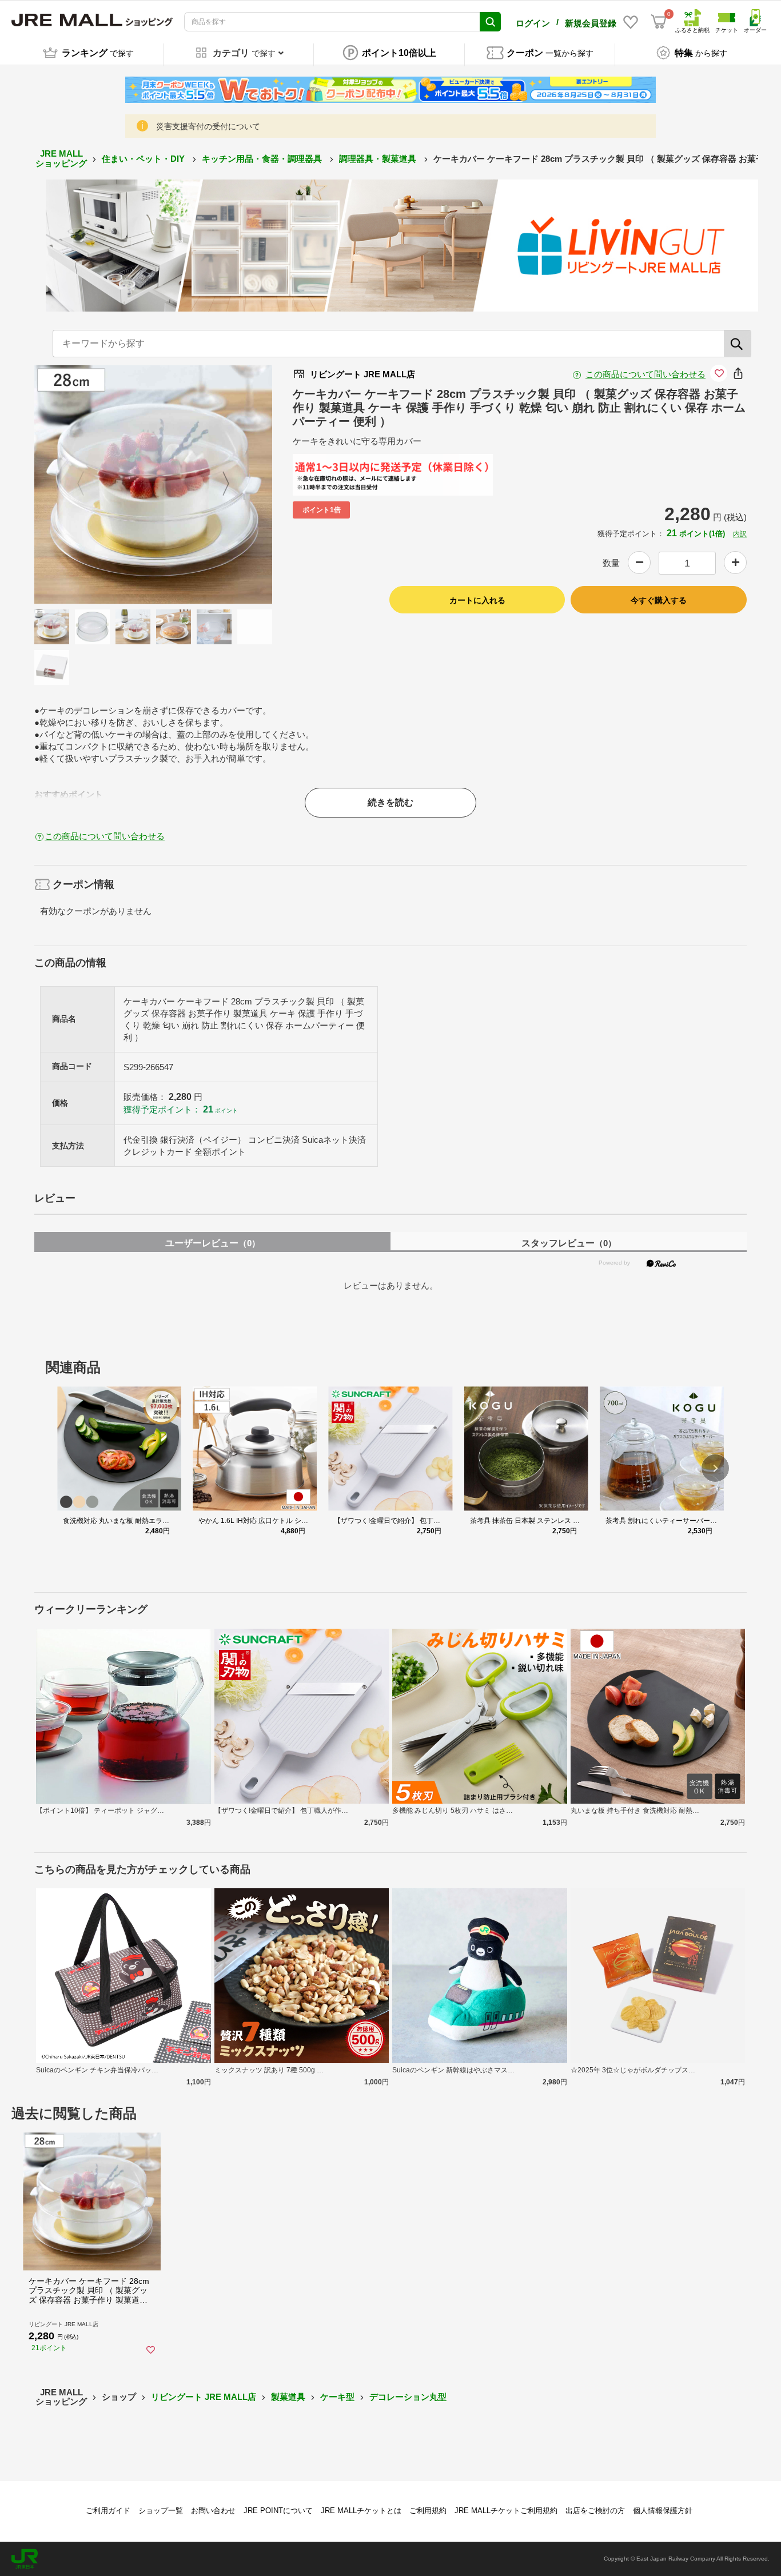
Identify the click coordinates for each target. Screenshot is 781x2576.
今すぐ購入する (659, 600)
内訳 (740, 534)
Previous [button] (87, 485)
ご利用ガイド (108, 2511)
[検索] (738, 344)
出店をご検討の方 (595, 2511)
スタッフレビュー (569, 1243)
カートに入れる (477, 600)
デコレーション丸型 (408, 2397)
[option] (154, 485)
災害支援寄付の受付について (208, 126)
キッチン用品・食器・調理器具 (263, 159)
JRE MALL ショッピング (61, 158)
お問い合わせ (213, 2511)
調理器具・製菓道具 (379, 159)
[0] (659, 22)
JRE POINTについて (278, 2511)
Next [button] (219, 485)
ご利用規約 (428, 2511)
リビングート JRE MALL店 (204, 2397)
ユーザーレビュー (213, 1243)
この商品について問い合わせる (645, 374)
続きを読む (390, 802)
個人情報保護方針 (663, 2511)
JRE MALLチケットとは (361, 2511)
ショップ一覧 (161, 2511)
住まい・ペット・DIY (144, 159)
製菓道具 (288, 2397)
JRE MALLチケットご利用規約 (506, 2511)
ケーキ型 (337, 2397)
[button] (715, 1468)
